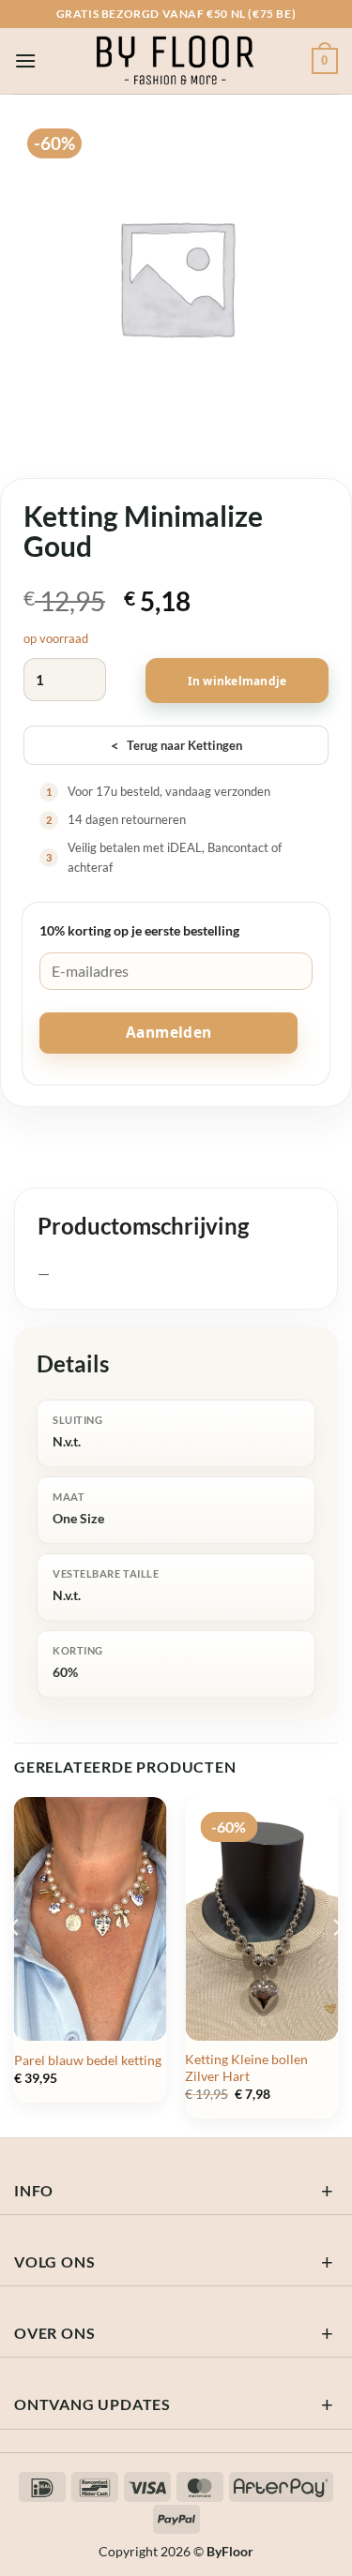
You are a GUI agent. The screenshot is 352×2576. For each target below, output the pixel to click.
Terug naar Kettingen (176, 745)
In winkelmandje (237, 681)
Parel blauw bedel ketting (88, 2060)
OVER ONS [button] (54, 2333)
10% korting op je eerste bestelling (139, 930)
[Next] (337, 1965)
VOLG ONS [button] (54, 2261)
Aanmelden (169, 1032)
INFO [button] (34, 2190)
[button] (25, 60)
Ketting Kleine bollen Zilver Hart (246, 2068)
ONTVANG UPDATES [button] (92, 2404)
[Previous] (15, 1965)
